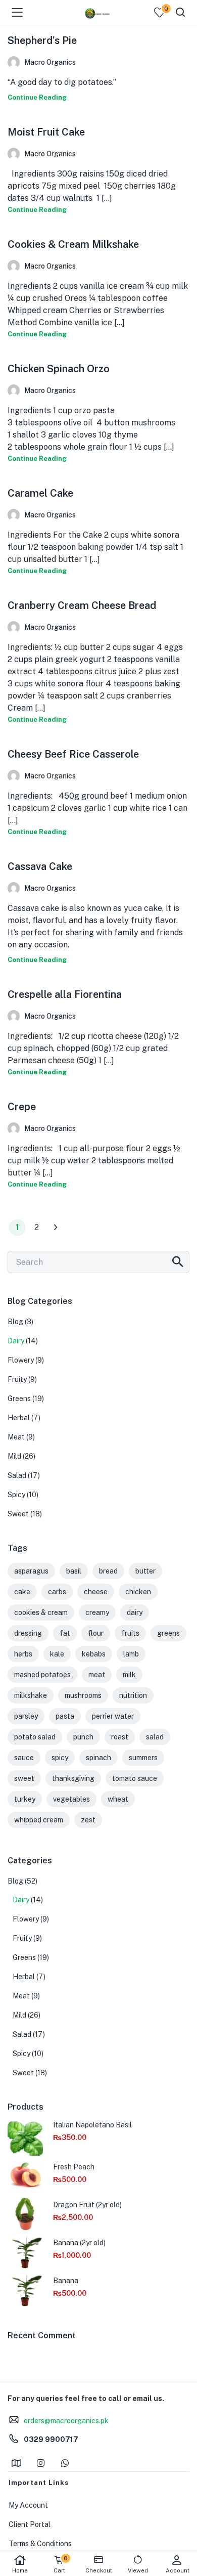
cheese (96, 1592)
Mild (14, 1456)
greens (168, 1633)
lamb (131, 1654)
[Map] (16, 2463)
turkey (25, 1799)
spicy (60, 1758)
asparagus (31, 1571)
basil (74, 1571)
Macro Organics (50, 62)
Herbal (19, 1418)
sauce (24, 1758)
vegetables (71, 1799)
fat (65, 1633)
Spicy (16, 1495)
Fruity (17, 1379)
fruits (130, 1633)
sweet (24, 1778)
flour (96, 1633)
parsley (26, 1716)
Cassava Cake (40, 866)
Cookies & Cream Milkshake (73, 244)
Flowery (21, 1360)
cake (22, 1592)
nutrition (133, 1695)
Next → (56, 1228)
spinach (98, 1758)
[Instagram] (40, 2463)
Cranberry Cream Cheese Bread (82, 605)
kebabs (94, 1654)
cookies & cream (41, 1612)
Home (20, 2570)
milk (129, 1675)
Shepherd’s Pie (42, 40)
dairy (135, 1612)
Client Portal (30, 2524)
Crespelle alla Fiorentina (65, 994)
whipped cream (39, 1820)
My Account (28, 2505)
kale (57, 1654)
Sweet (18, 1514)
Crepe (22, 1107)
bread (108, 1571)
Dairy (16, 1341)
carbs (57, 1592)
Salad (17, 1475)
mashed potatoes (42, 1675)
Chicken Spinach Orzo (59, 369)
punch (83, 1737)
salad (155, 1737)
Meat (16, 1437)
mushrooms (83, 1695)
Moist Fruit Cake (46, 132)
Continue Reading (37, 97)
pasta (65, 1716)
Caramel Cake (40, 493)
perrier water (113, 1716)
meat (97, 1675)
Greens (19, 1399)
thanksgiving (73, 1778)
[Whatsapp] (65, 2463)
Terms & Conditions (40, 2544)
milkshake (31, 1695)
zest (88, 1820)
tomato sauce (135, 1778)
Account (178, 2570)
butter (145, 1571)
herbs (23, 1654)
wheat (118, 1799)
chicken (138, 1592)
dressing (28, 1633)
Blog (15, 1322)
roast (120, 1737)
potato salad (35, 1737)
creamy (97, 1612)
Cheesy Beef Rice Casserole (73, 754)
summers (143, 1758)
